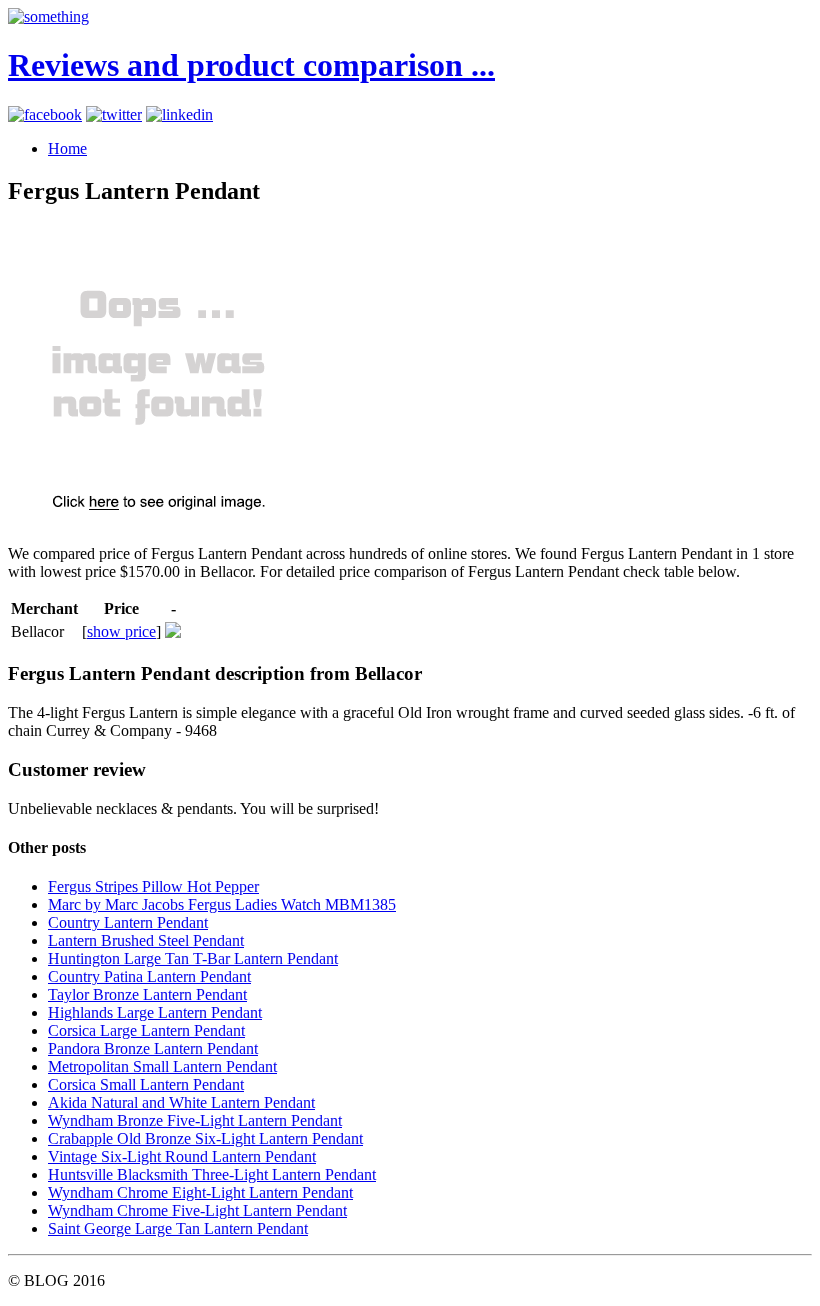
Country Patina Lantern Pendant (149, 976)
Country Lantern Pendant (128, 922)
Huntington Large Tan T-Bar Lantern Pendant (193, 958)
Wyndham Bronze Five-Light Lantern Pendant (195, 1120)
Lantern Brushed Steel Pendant (146, 940)
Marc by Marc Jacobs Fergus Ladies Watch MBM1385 (222, 904)
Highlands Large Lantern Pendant (155, 1012)
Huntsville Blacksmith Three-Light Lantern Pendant (212, 1174)
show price (121, 631)
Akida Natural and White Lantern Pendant (181, 1102)
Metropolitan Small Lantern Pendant (162, 1066)
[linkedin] (179, 114)
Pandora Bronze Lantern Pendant (153, 1048)
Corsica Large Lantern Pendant (146, 1030)
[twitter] (114, 114)
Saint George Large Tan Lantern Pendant (178, 1228)
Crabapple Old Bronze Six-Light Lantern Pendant (205, 1138)
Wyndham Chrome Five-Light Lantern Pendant (197, 1210)
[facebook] (45, 114)
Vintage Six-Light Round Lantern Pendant (182, 1156)
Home (67, 148)
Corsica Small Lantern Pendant (146, 1084)
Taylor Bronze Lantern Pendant (147, 994)
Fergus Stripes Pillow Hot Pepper (153, 886)
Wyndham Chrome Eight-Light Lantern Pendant (200, 1192)
